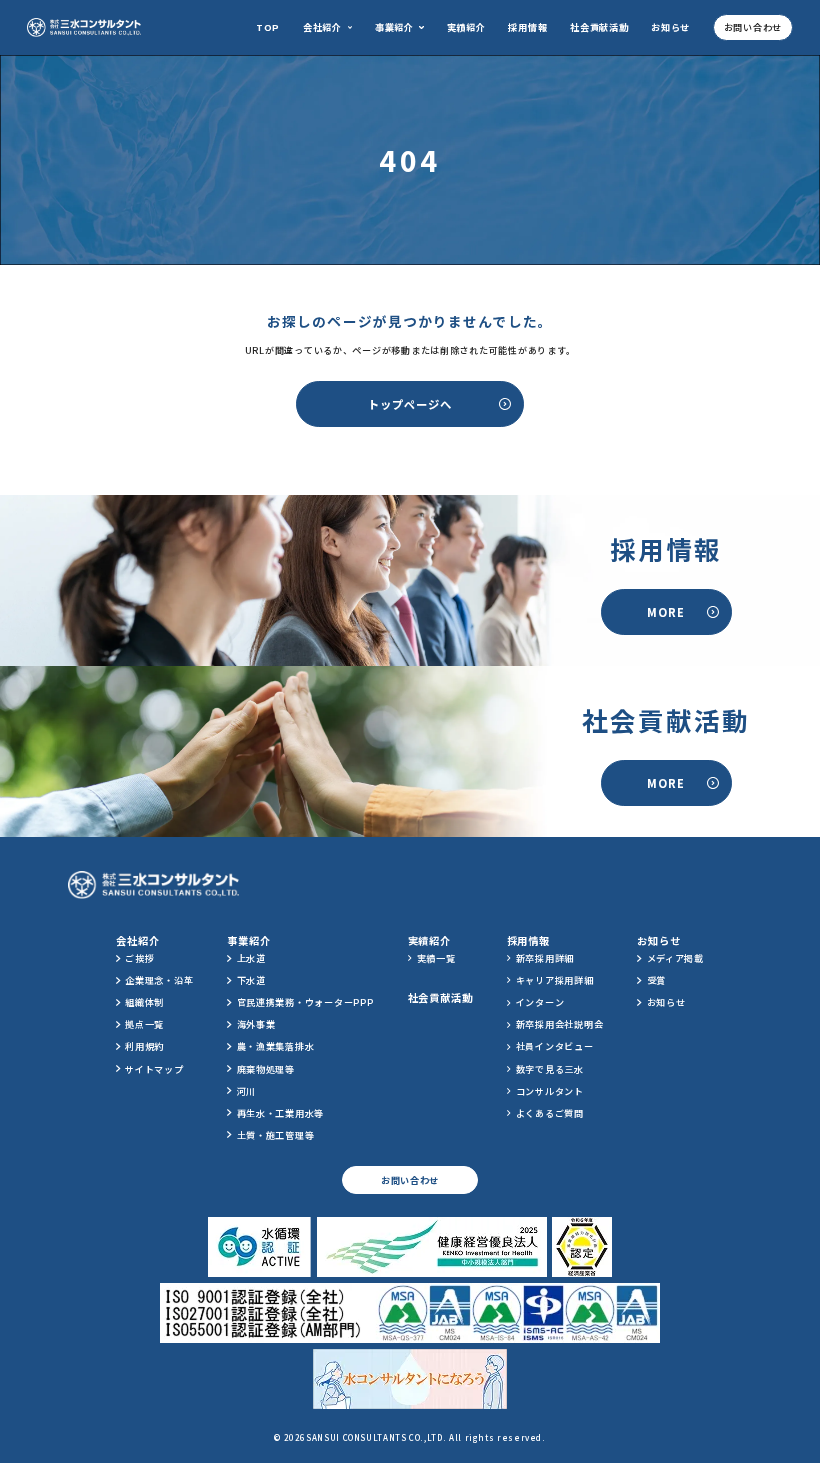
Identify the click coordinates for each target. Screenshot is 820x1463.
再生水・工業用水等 (281, 1113)
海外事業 (256, 1024)
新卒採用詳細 (545, 958)
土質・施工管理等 (276, 1135)
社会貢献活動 (599, 27)
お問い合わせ (753, 27)
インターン (540, 1002)
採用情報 (527, 27)
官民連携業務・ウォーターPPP (305, 1002)
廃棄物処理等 (266, 1069)
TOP (268, 27)
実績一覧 (436, 958)
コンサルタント (550, 1091)
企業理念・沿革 (159, 980)
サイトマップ (154, 1069)
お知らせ (670, 27)
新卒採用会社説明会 (560, 1024)
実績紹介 (466, 27)
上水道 (251, 958)
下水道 (251, 980)
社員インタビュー (555, 1046)
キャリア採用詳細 (555, 980)
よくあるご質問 (550, 1113)
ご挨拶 (139, 958)
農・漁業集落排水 (276, 1046)
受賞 (656, 980)
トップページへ (409, 404)
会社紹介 (322, 27)
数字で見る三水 (550, 1069)
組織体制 (144, 1002)
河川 (246, 1091)
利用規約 (144, 1046)
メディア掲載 (675, 958)
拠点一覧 (144, 1024)
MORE (666, 612)
